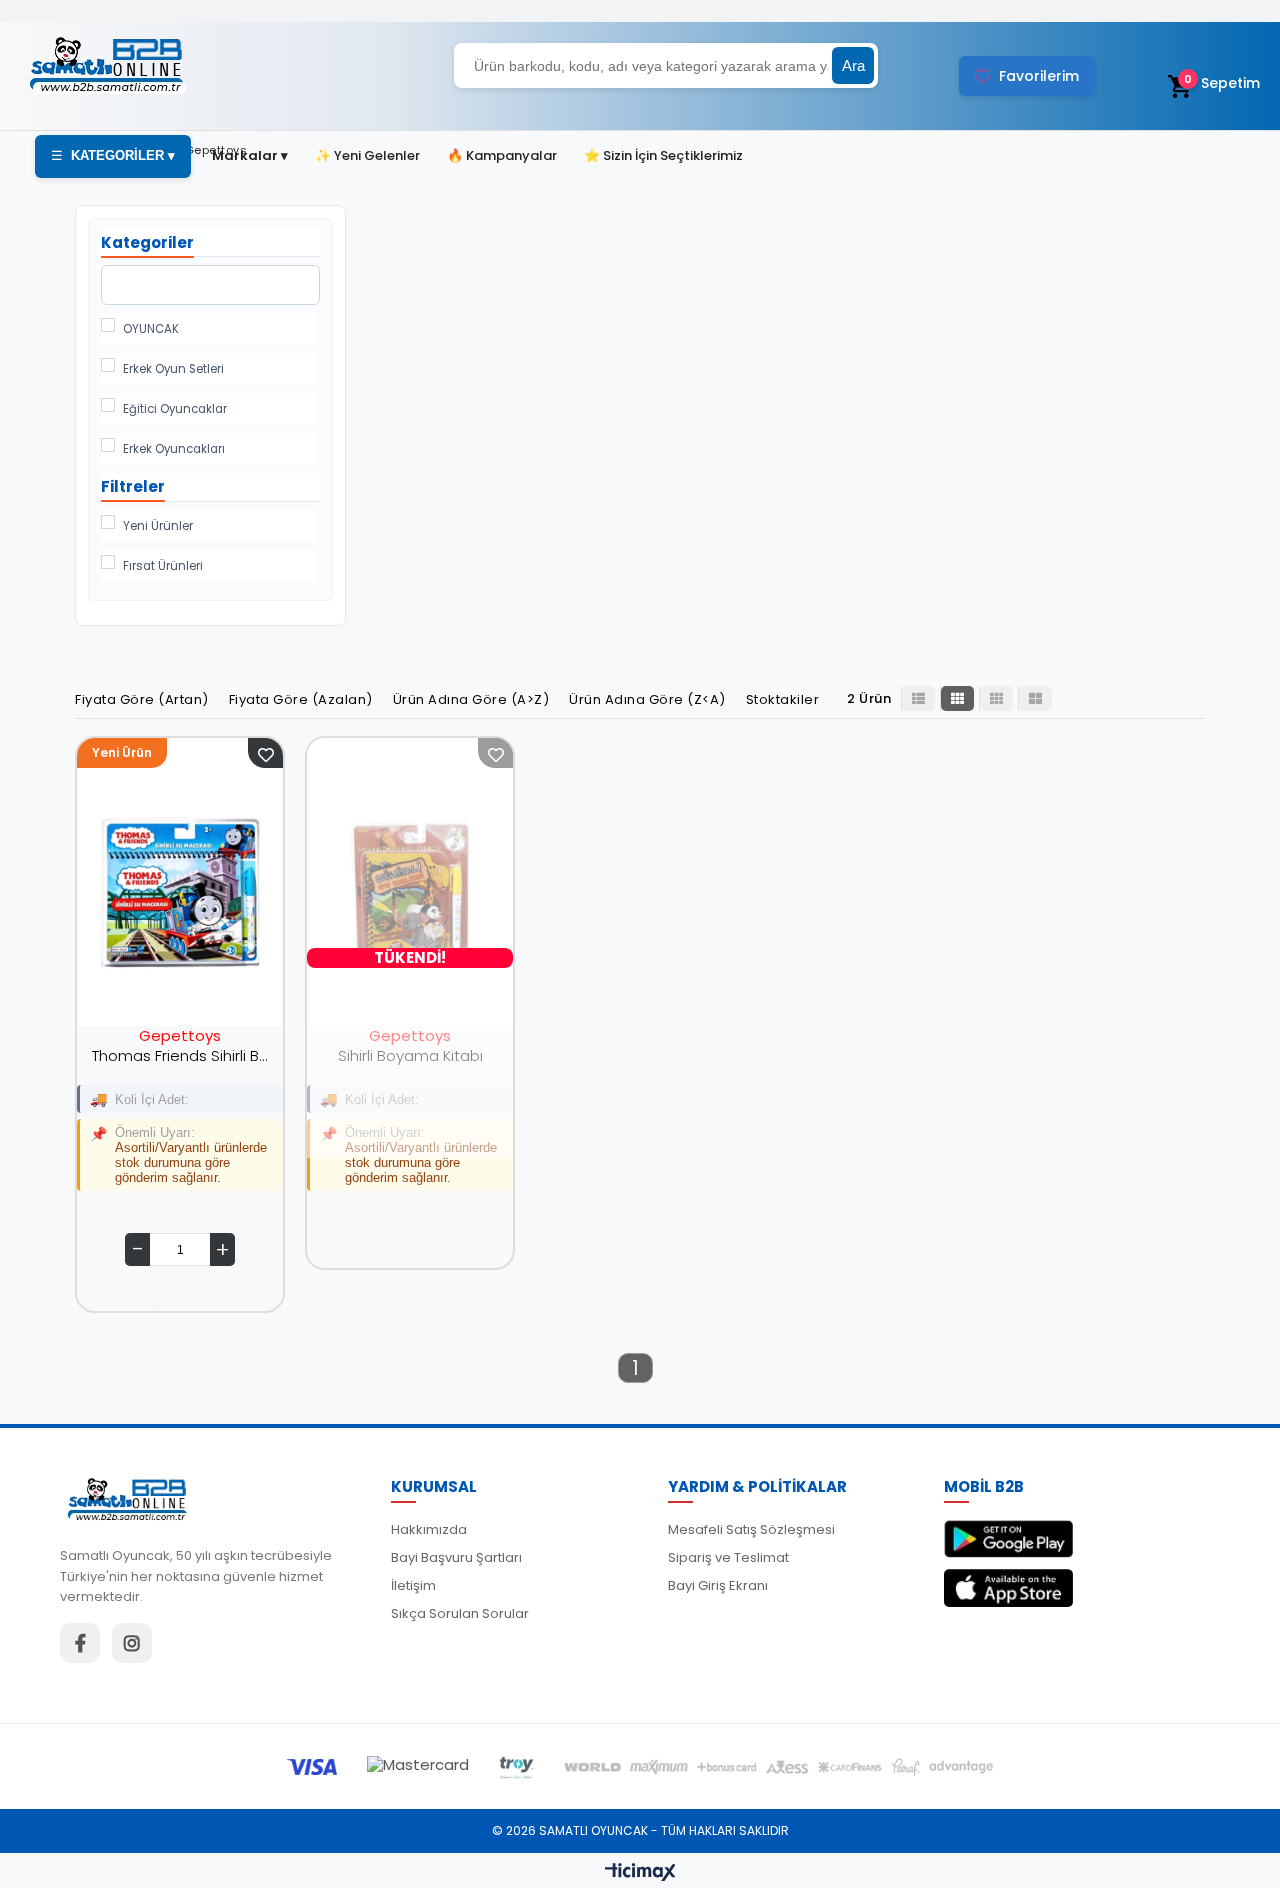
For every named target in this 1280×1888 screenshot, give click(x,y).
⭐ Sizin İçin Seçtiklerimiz (663, 155)
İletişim (413, 1585)
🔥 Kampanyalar (502, 155)
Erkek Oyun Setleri (173, 369)
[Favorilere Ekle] (265, 753)
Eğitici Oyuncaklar (175, 409)
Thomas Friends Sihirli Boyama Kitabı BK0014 (180, 1055)
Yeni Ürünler (158, 526)
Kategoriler (147, 242)
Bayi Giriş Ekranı (718, 1585)
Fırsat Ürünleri (163, 566)
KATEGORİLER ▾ (113, 155)
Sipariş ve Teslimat (728, 1557)
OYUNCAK (151, 329)
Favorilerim (1039, 76)
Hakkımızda (429, 1529)
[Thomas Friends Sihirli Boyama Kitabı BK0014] (180, 892)
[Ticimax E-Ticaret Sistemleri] (640, 1873)
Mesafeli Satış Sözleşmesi (751, 1529)
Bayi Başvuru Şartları (456, 1557)
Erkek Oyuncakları (174, 449)
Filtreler (133, 486)
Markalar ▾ (250, 155)
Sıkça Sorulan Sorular (460, 1613)
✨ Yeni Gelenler (367, 155)
